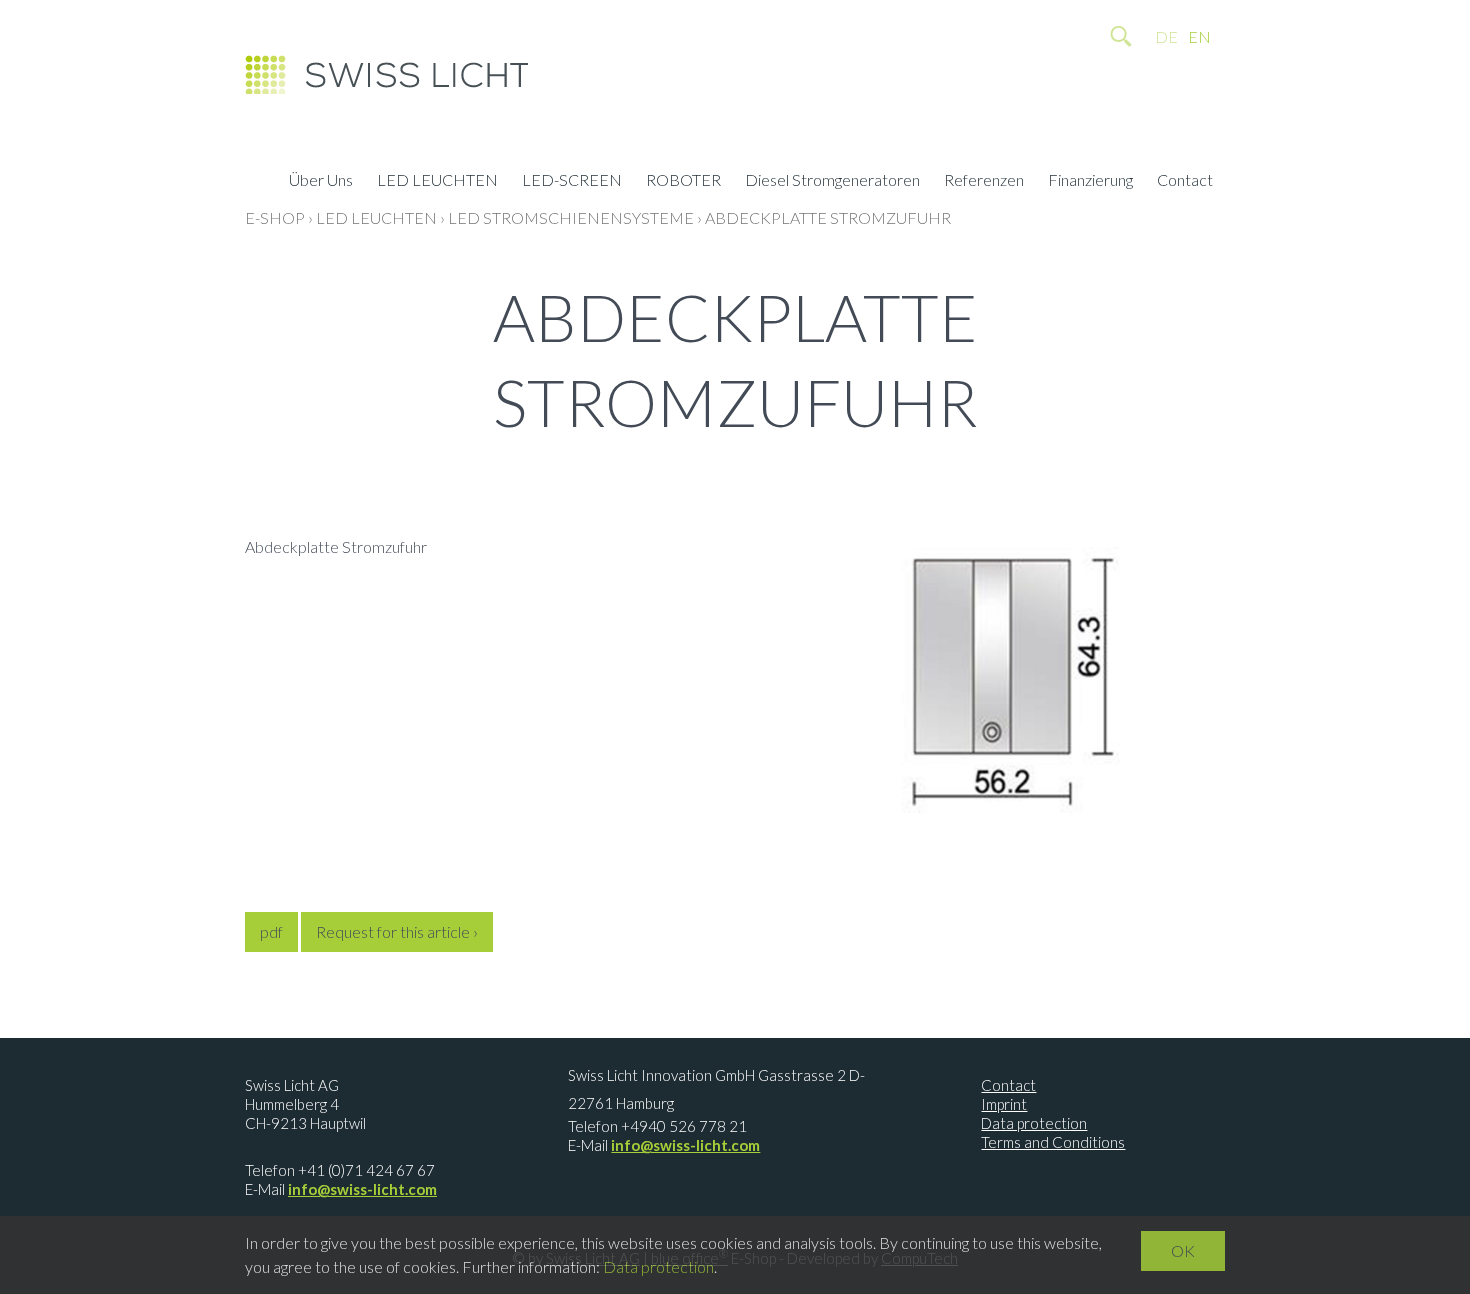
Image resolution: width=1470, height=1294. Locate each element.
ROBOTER (683, 182)
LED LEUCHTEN (437, 182)
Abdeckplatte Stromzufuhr (828, 217)
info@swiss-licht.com (362, 1189)
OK (1183, 1250)
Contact (1185, 182)
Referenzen (984, 182)
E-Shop (275, 217)
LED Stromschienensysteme (571, 217)
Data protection (1034, 1123)
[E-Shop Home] (386, 80)
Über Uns (321, 182)
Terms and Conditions (1053, 1142)
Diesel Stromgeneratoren (832, 182)
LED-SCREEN (572, 182)
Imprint (1004, 1104)
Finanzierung (1090, 182)
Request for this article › (397, 931)
